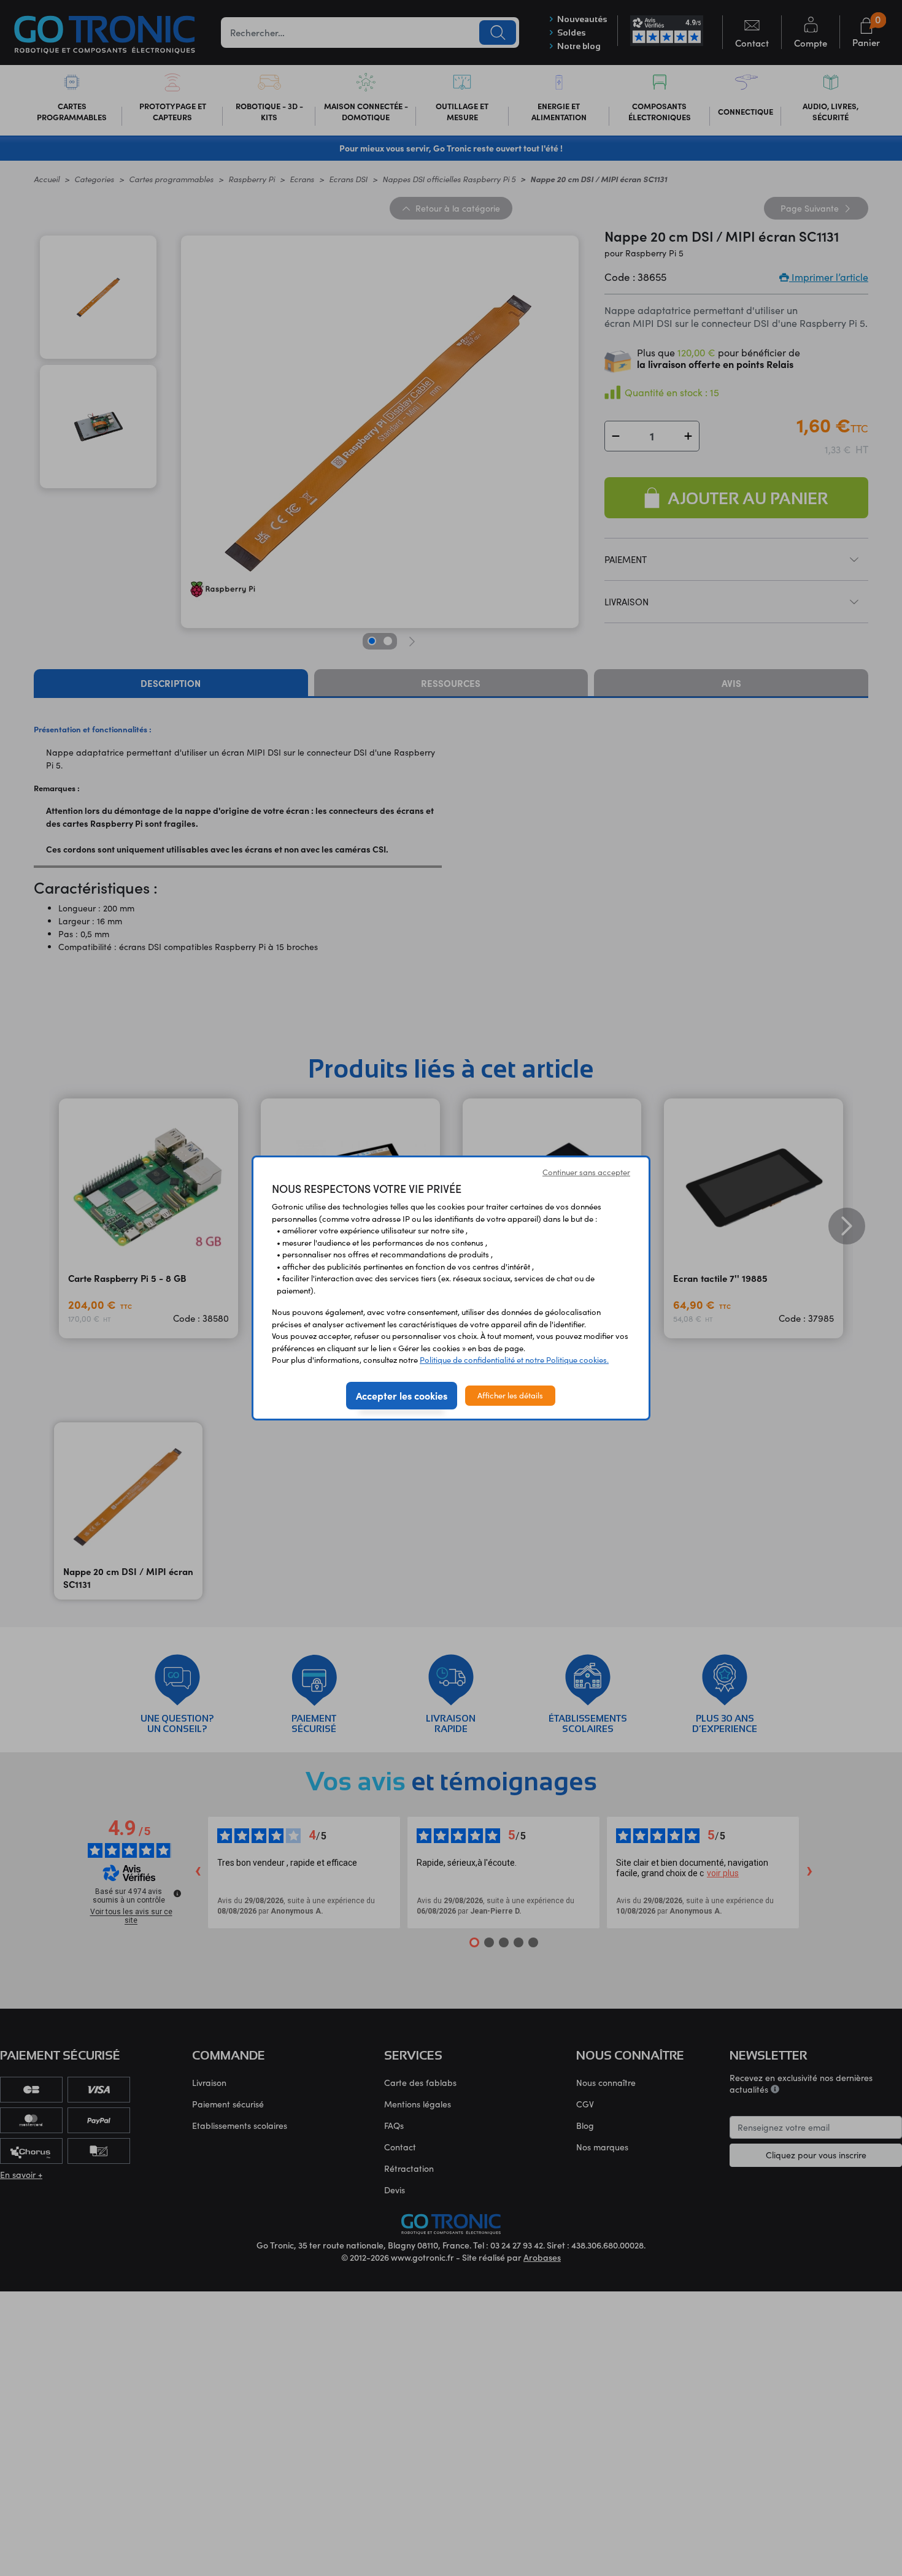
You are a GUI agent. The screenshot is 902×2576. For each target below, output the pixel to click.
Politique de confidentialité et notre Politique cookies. (514, 1360)
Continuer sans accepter (586, 1172)
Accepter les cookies (402, 1395)
